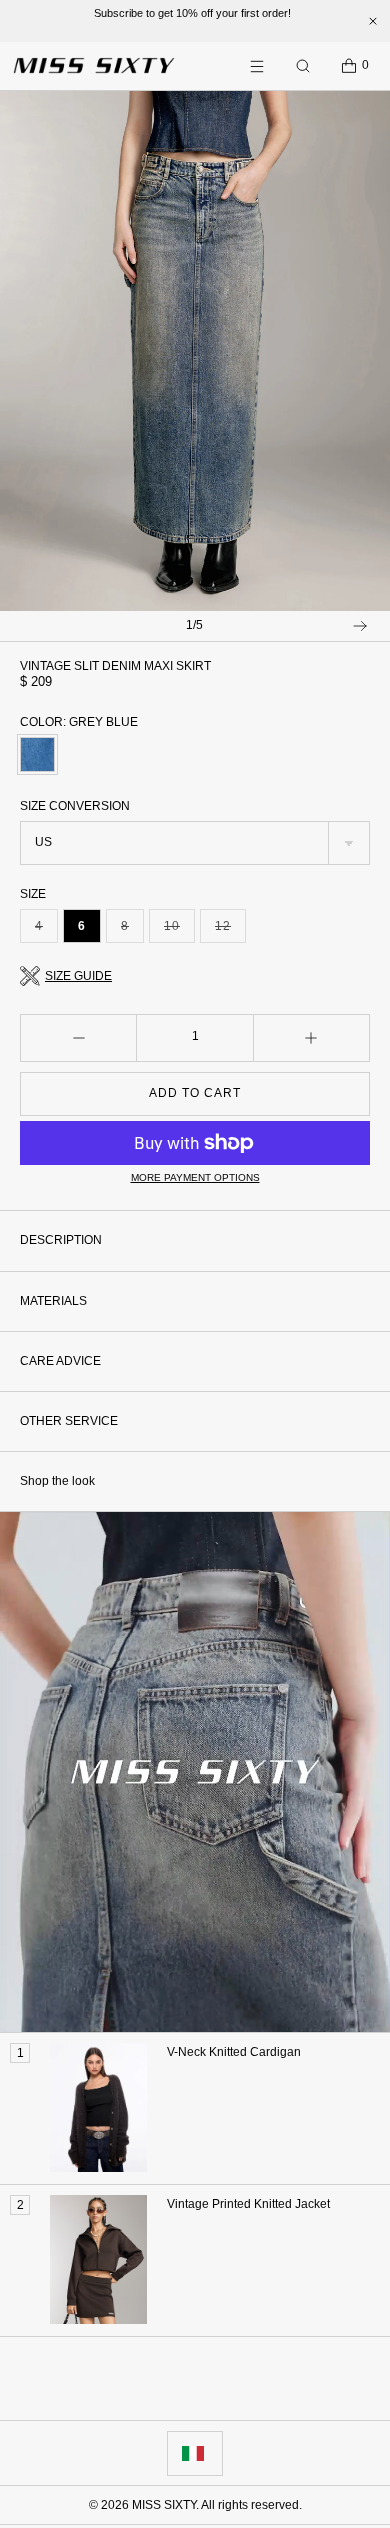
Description (61, 1240)
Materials (53, 1301)
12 (230, 931)
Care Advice (60, 1361)
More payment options (195, 1177)
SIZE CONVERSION (75, 806)
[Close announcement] (373, 21)
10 (179, 931)
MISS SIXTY (164, 2505)
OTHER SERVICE (69, 1421)
